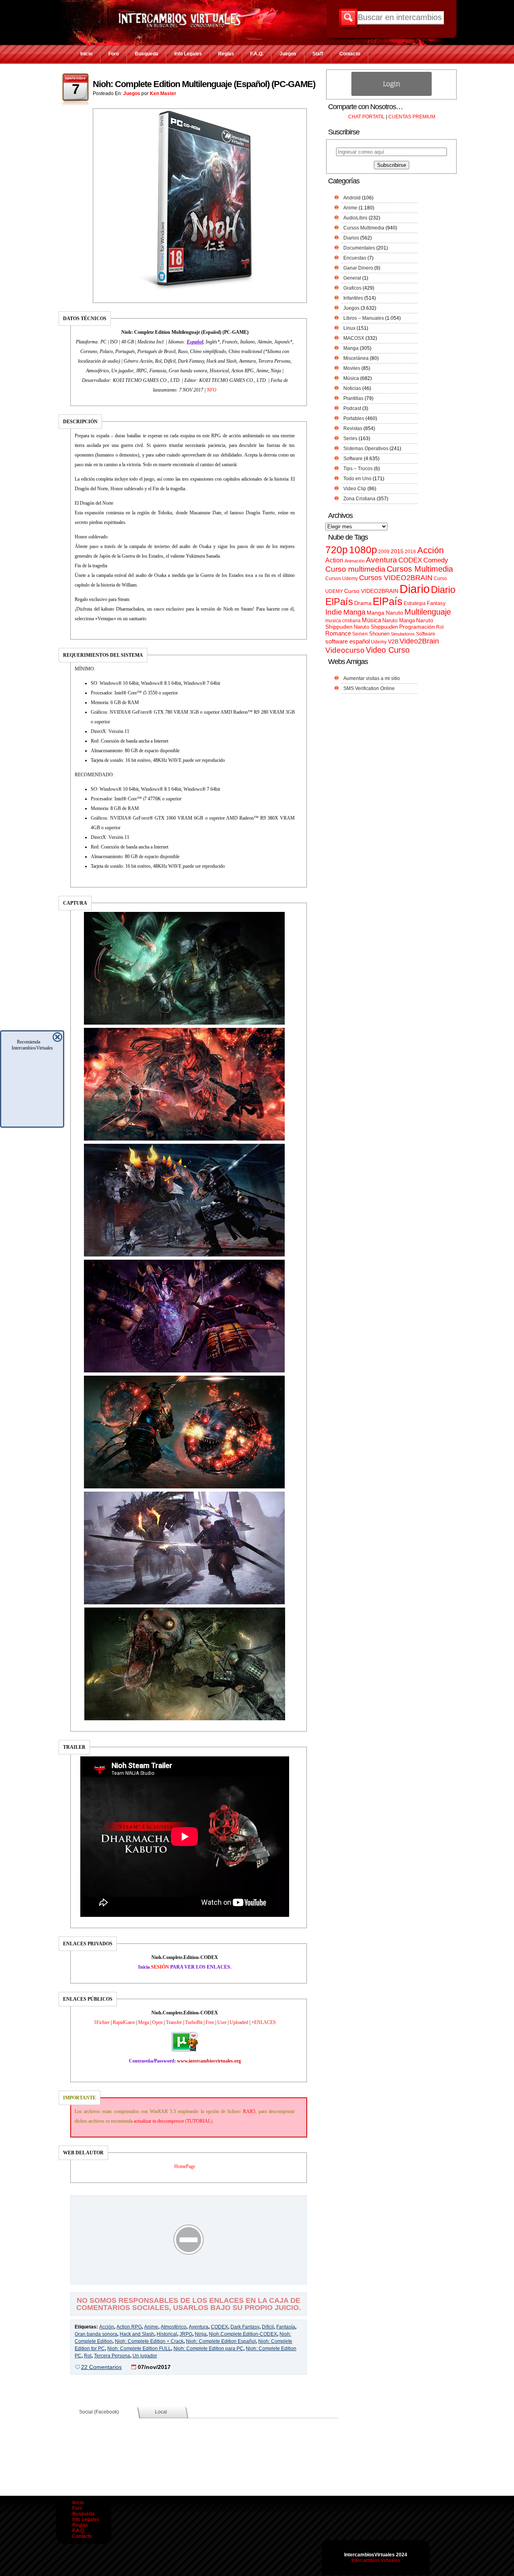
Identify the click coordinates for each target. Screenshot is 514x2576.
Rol (88, 2356)
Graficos (352, 288)
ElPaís (388, 601)
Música (351, 378)
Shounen (379, 634)
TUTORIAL (199, 2121)
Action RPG (129, 2327)
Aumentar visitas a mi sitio (372, 678)
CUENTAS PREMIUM (412, 117)
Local (161, 2412)
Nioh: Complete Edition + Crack (149, 2341)
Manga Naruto (385, 613)
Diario (415, 589)
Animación (355, 561)
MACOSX (354, 338)
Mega (144, 2022)
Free (210, 2022)
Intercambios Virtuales (376, 2560)
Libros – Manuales (364, 318)
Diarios (351, 238)
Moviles (352, 368)
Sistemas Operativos (366, 449)
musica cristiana (343, 621)
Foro (114, 54)
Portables (354, 418)
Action (334, 560)
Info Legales (188, 54)
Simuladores (403, 634)
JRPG (186, 2334)
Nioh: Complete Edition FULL (139, 2349)
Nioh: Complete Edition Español (221, 2341)
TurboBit (194, 2022)
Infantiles (353, 298)
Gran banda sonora (96, 2334)
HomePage (185, 2166)
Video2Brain (419, 641)
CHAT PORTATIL (366, 117)
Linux (349, 328)
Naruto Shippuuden (376, 627)
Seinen (360, 634)
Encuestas (355, 258)
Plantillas (353, 398)
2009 (384, 552)
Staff (318, 54)
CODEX (219, 2327)
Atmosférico (173, 2327)
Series (350, 438)
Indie (334, 612)
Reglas (226, 54)
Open (157, 2022)
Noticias (352, 388)
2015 (397, 551)
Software (353, 459)
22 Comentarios (101, 2367)
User (222, 2022)
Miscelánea (356, 358)
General (352, 278)
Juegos (288, 54)
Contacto (350, 54)
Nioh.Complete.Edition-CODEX (243, 2334)
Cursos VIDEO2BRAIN (396, 578)
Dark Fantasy (245, 2327)
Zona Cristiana (359, 499)
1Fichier (102, 2022)
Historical (167, 2334)
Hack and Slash (137, 2334)
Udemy (379, 642)
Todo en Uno (357, 479)
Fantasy (436, 603)
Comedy (436, 560)
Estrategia (415, 603)
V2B (393, 641)
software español (348, 641)
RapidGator (124, 2022)
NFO (212, 390)
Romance (338, 633)
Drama (363, 603)
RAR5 (249, 2111)
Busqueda (147, 54)
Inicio (86, 54)
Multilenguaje (428, 612)
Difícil (268, 2327)
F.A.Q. (257, 54)
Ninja (201, 2334)
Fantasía (286, 2327)
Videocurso (345, 650)
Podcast (352, 408)
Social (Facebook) (99, 2412)
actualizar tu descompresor (159, 2121)
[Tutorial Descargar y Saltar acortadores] (189, 2278)
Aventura (199, 2327)
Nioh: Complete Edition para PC (208, 2349)
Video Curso (388, 650)
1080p (363, 550)
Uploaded (239, 2022)
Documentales (359, 248)
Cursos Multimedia (364, 228)
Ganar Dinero (358, 268)
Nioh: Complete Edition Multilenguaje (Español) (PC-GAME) (204, 84)
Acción (107, 2327)
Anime (151, 2327)
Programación (417, 627)
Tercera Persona (112, 2356)
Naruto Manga (399, 620)
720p (337, 550)
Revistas (353, 428)
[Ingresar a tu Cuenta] (392, 94)
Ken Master (163, 93)
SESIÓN (160, 1967)
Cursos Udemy (342, 579)
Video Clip (355, 489)
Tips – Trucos (358, 469)
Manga (351, 348)
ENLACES (265, 2022)
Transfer (174, 2022)
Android (352, 198)
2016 (410, 552)
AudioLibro (355, 218)
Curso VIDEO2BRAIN (371, 591)
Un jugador (145, 2356)
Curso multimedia (355, 569)
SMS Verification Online (369, 688)
